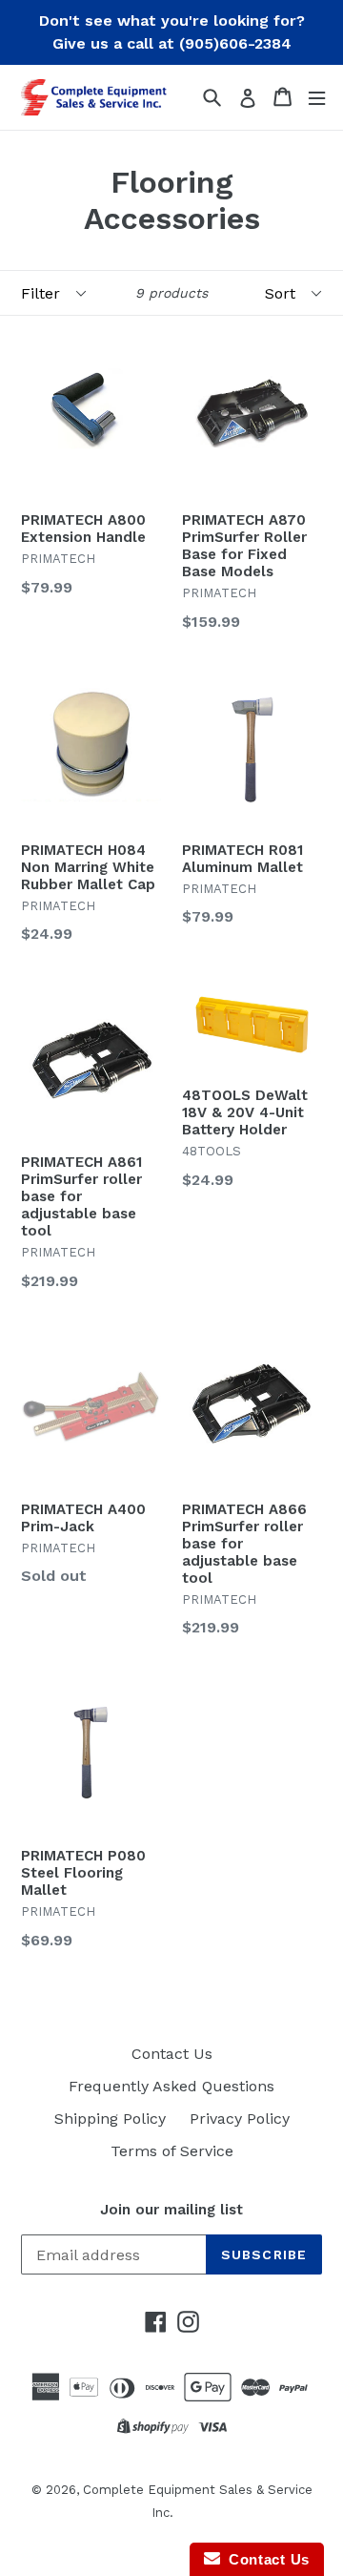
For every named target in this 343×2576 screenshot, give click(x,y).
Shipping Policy (110, 2119)
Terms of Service (172, 2151)
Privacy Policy (240, 2119)
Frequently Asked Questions (171, 2086)
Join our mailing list (171, 2210)
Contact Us (172, 2054)
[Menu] (317, 97)
